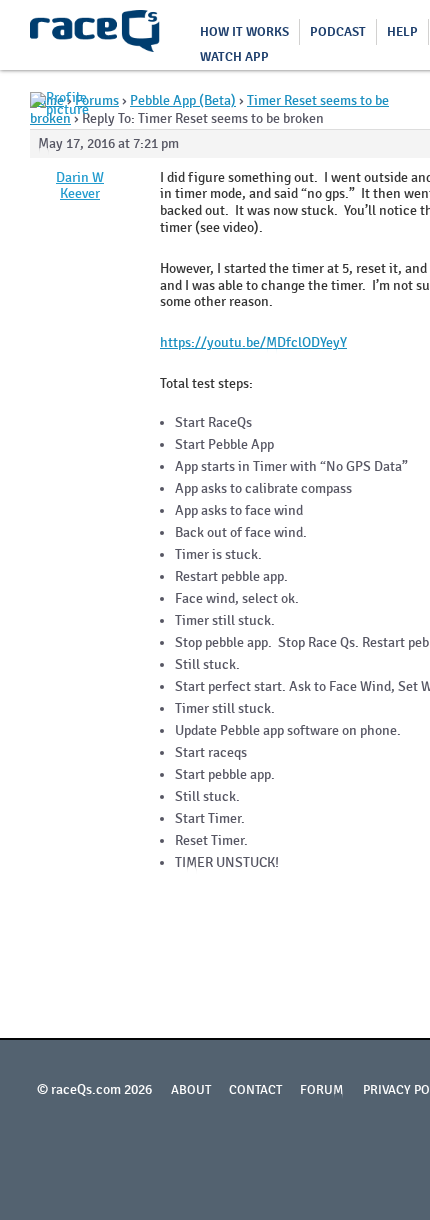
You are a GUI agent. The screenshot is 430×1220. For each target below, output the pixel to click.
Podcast (338, 32)
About (191, 1090)
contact (255, 1090)
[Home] (95, 35)
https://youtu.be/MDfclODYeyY (253, 342)
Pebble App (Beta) (183, 100)
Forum (322, 1090)
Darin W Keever (80, 186)
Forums (97, 100)
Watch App (234, 57)
